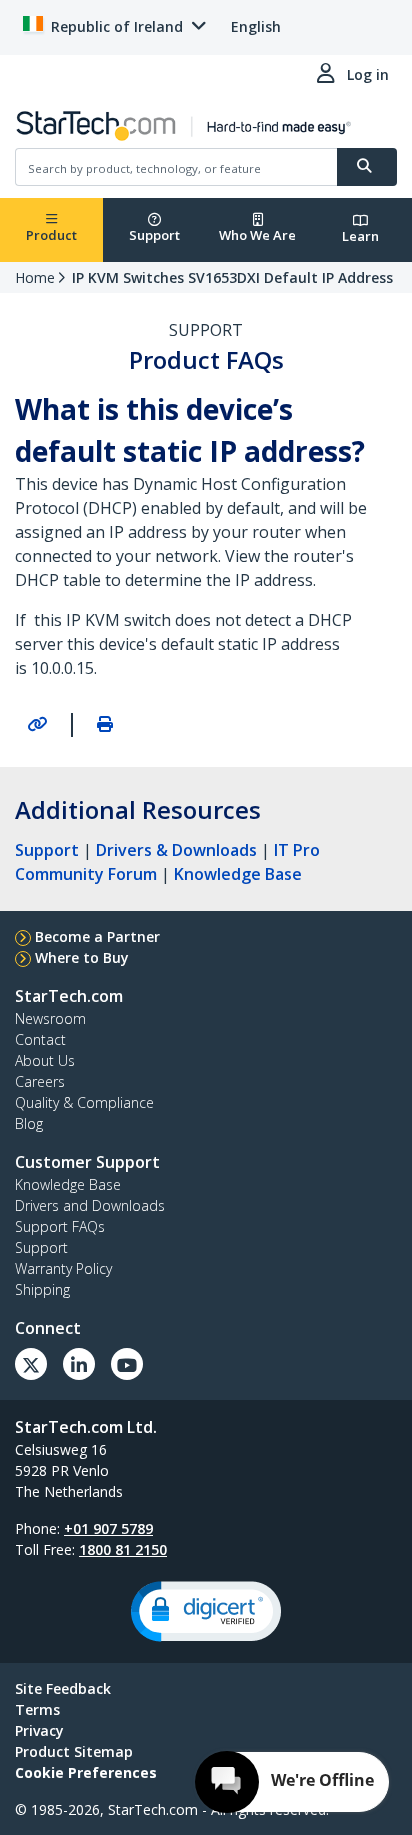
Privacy (39, 1730)
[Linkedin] (79, 1364)
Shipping (42, 1289)
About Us (45, 1060)
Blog (29, 1123)
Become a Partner (97, 936)
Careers (40, 1081)
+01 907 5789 (108, 1528)
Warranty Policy (63, 1268)
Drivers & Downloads (176, 850)
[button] (206, 1611)
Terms (37, 1709)
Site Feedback (63, 1688)
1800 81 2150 (123, 1549)
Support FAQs (60, 1226)
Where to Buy (82, 957)
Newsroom (50, 1018)
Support (154, 235)
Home (35, 277)
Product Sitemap (74, 1751)
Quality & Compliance (84, 1102)
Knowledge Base (238, 874)
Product (51, 235)
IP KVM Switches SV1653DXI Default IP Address (232, 277)
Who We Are (257, 235)
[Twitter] (31, 1364)
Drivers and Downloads (90, 1205)
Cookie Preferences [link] (86, 1772)
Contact (40, 1039)
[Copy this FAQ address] (37, 724)
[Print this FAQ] (105, 724)
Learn (360, 236)
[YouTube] (127, 1364)
